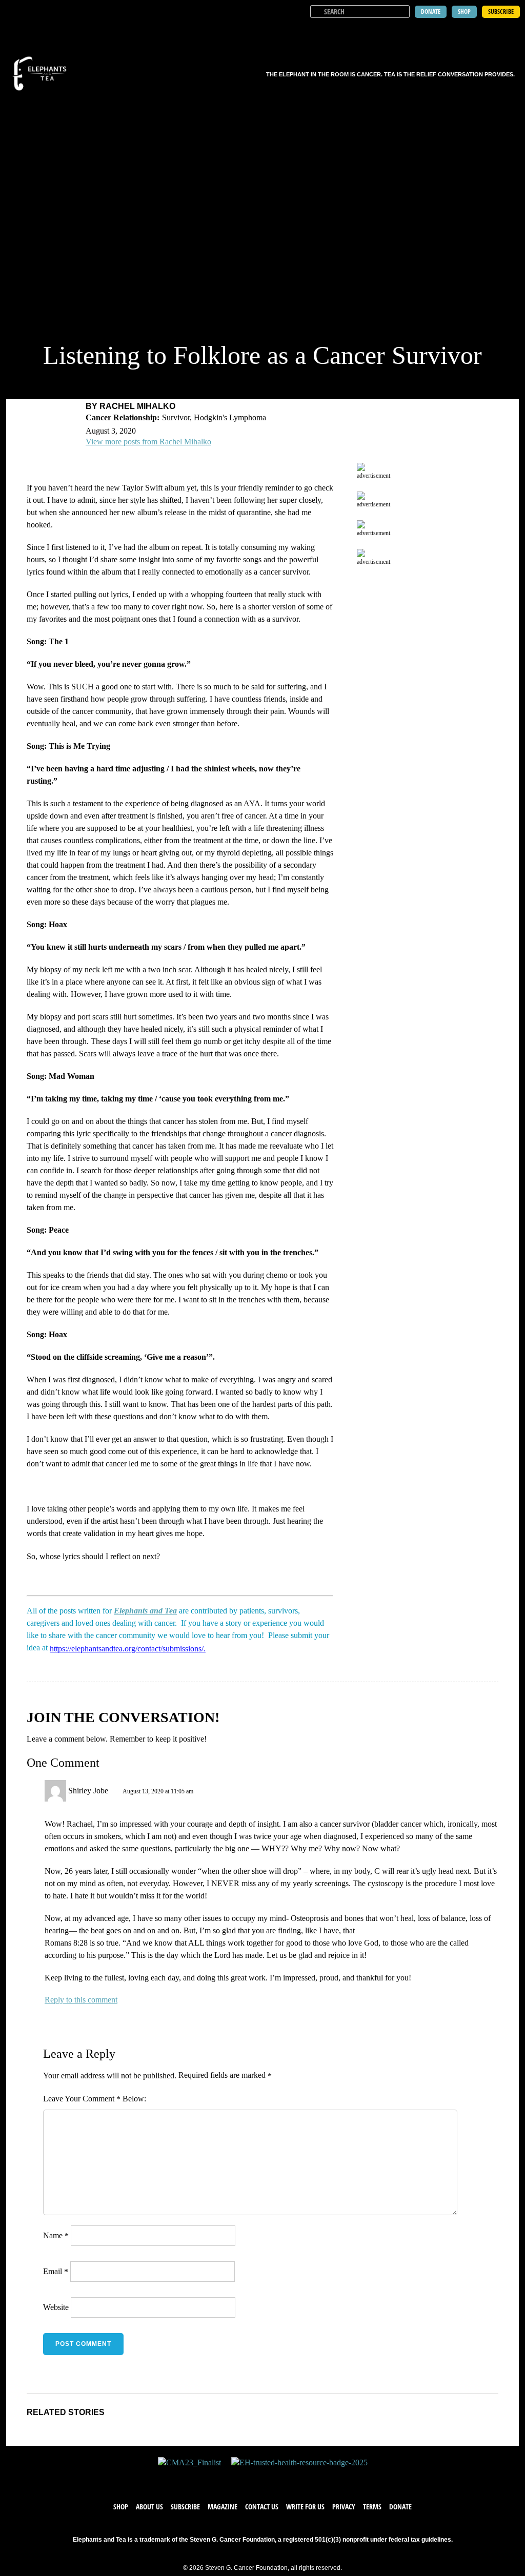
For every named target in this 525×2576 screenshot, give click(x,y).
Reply (54, 2000)
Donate (400, 2507)
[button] (511, 31)
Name (56, 2235)
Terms (372, 2507)
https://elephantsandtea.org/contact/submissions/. (128, 1649)
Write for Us (305, 2507)
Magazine (223, 2507)
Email (56, 2271)
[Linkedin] (293, 2478)
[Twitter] (252, 2478)
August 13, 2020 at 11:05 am (158, 1791)
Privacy (344, 2507)
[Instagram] (273, 2478)
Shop (121, 2507)
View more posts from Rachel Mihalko (148, 442)
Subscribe (185, 2507)
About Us (149, 2507)
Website (56, 2307)
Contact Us (262, 2507)
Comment (102, 2099)
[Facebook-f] (232, 2478)
